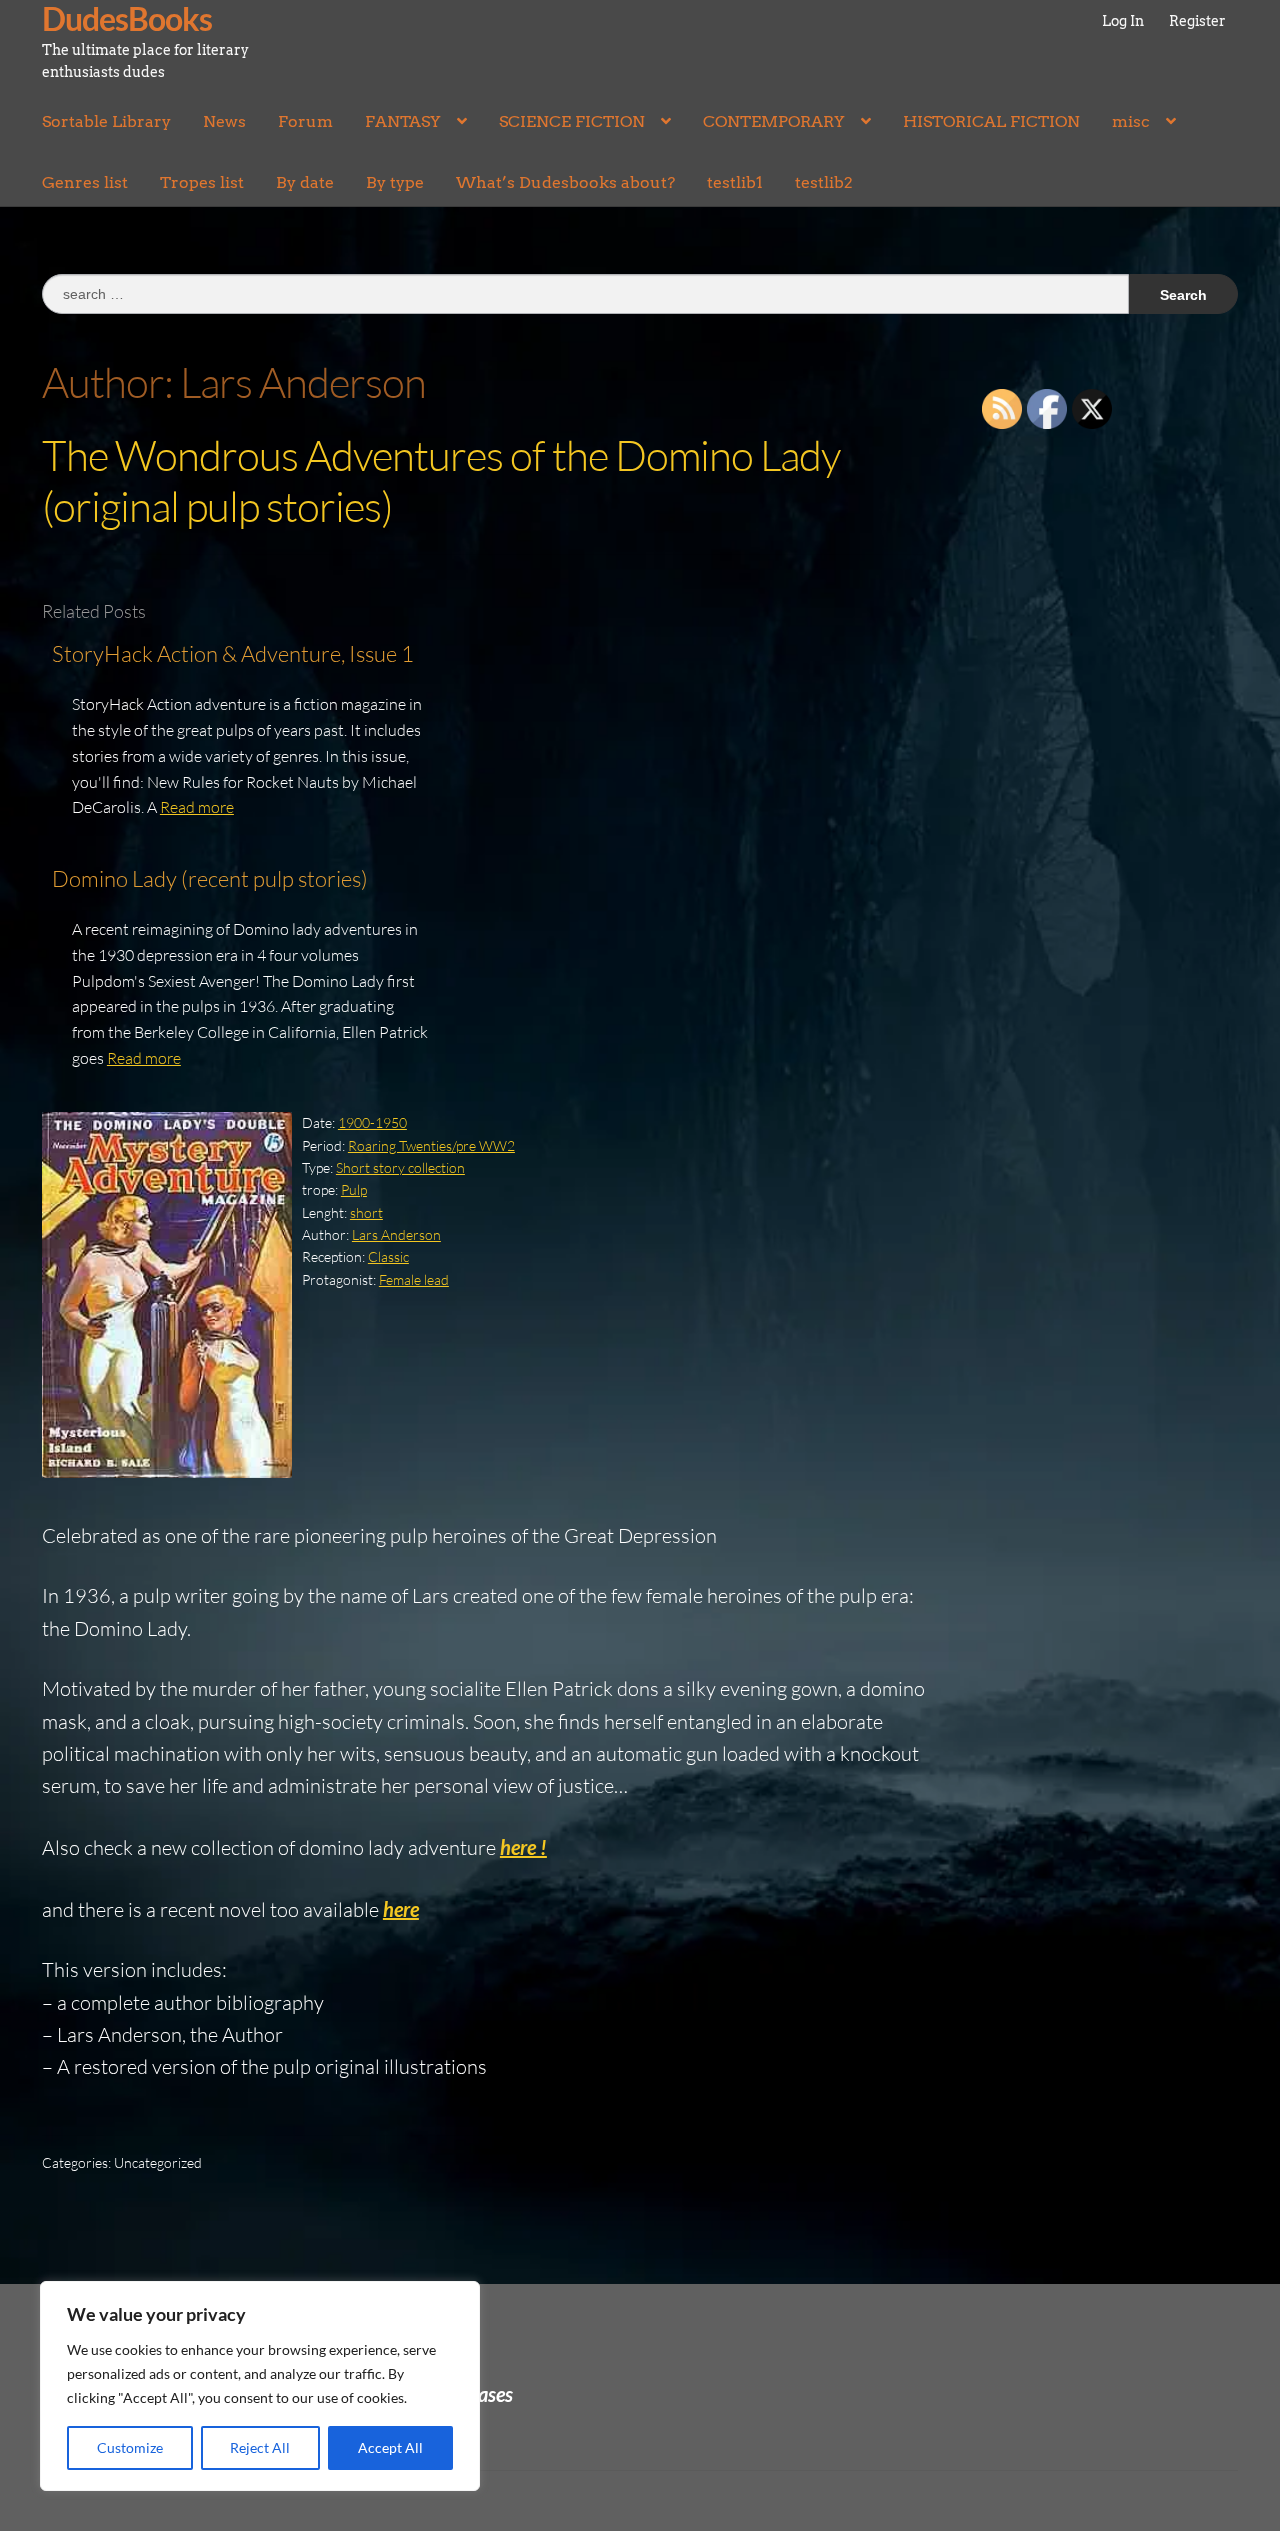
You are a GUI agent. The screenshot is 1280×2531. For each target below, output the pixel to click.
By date (305, 182)
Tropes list (202, 182)
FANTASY (403, 121)
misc (1131, 121)
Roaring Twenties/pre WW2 (431, 1145)
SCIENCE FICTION (572, 121)
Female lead (414, 1279)
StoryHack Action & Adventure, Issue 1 (233, 653)
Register (1197, 21)
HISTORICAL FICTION (991, 121)
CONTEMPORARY (774, 121)
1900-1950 (372, 1122)
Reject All (260, 2447)
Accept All (390, 2447)
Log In (1123, 21)
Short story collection (400, 1167)
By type (395, 182)
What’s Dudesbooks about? (565, 182)
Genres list (85, 182)
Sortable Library (106, 121)
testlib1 (735, 182)
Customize (130, 2447)
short (366, 1212)
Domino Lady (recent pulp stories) (210, 878)
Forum (305, 121)
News (224, 121)
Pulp (354, 1189)
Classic (388, 1256)
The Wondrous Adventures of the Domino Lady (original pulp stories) (441, 480)
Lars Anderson (396, 1234)
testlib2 (824, 182)
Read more (197, 807)
